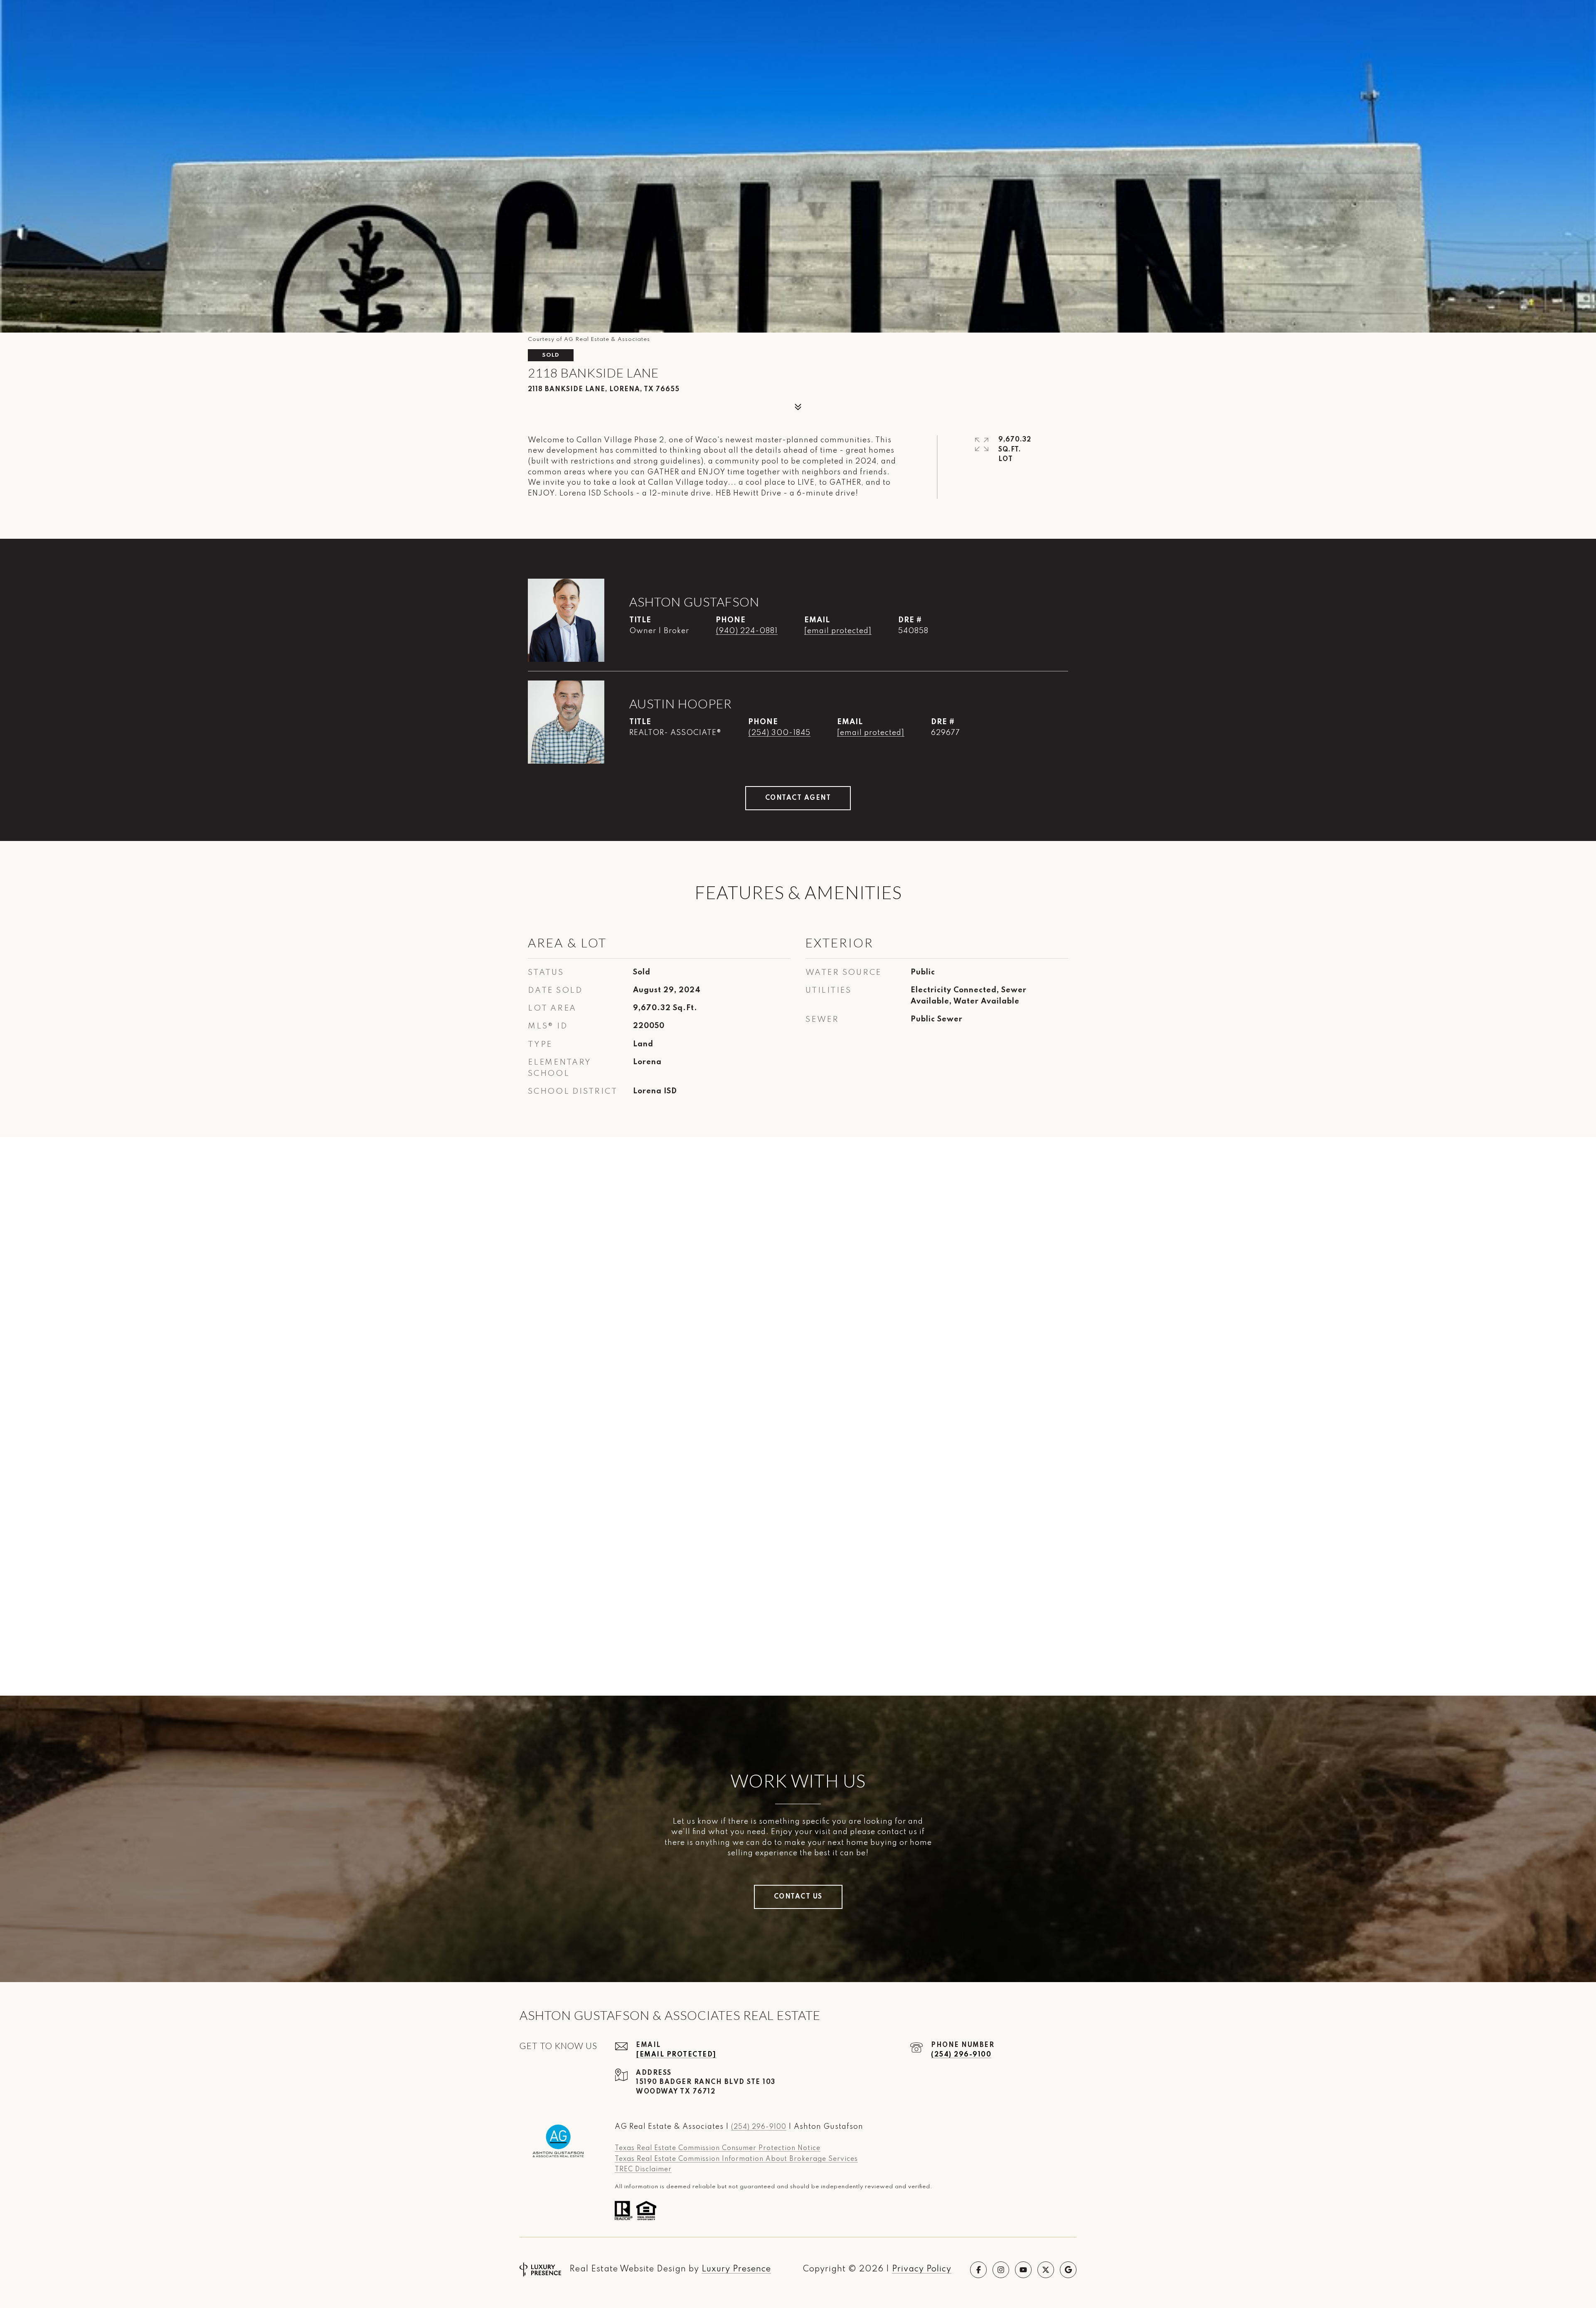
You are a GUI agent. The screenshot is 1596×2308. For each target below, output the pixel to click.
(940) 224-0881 (747, 631)
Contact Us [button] (798, 1897)
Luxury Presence (736, 2269)
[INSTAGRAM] (1001, 2270)
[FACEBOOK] (978, 2270)
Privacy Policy (922, 2269)
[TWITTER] (1046, 2270)
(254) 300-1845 (779, 733)
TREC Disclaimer (643, 2170)
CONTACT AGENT (798, 798)
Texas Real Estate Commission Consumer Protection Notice (718, 2148)
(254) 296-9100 (961, 2055)
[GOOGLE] (1068, 2270)
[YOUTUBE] (1023, 2270)
